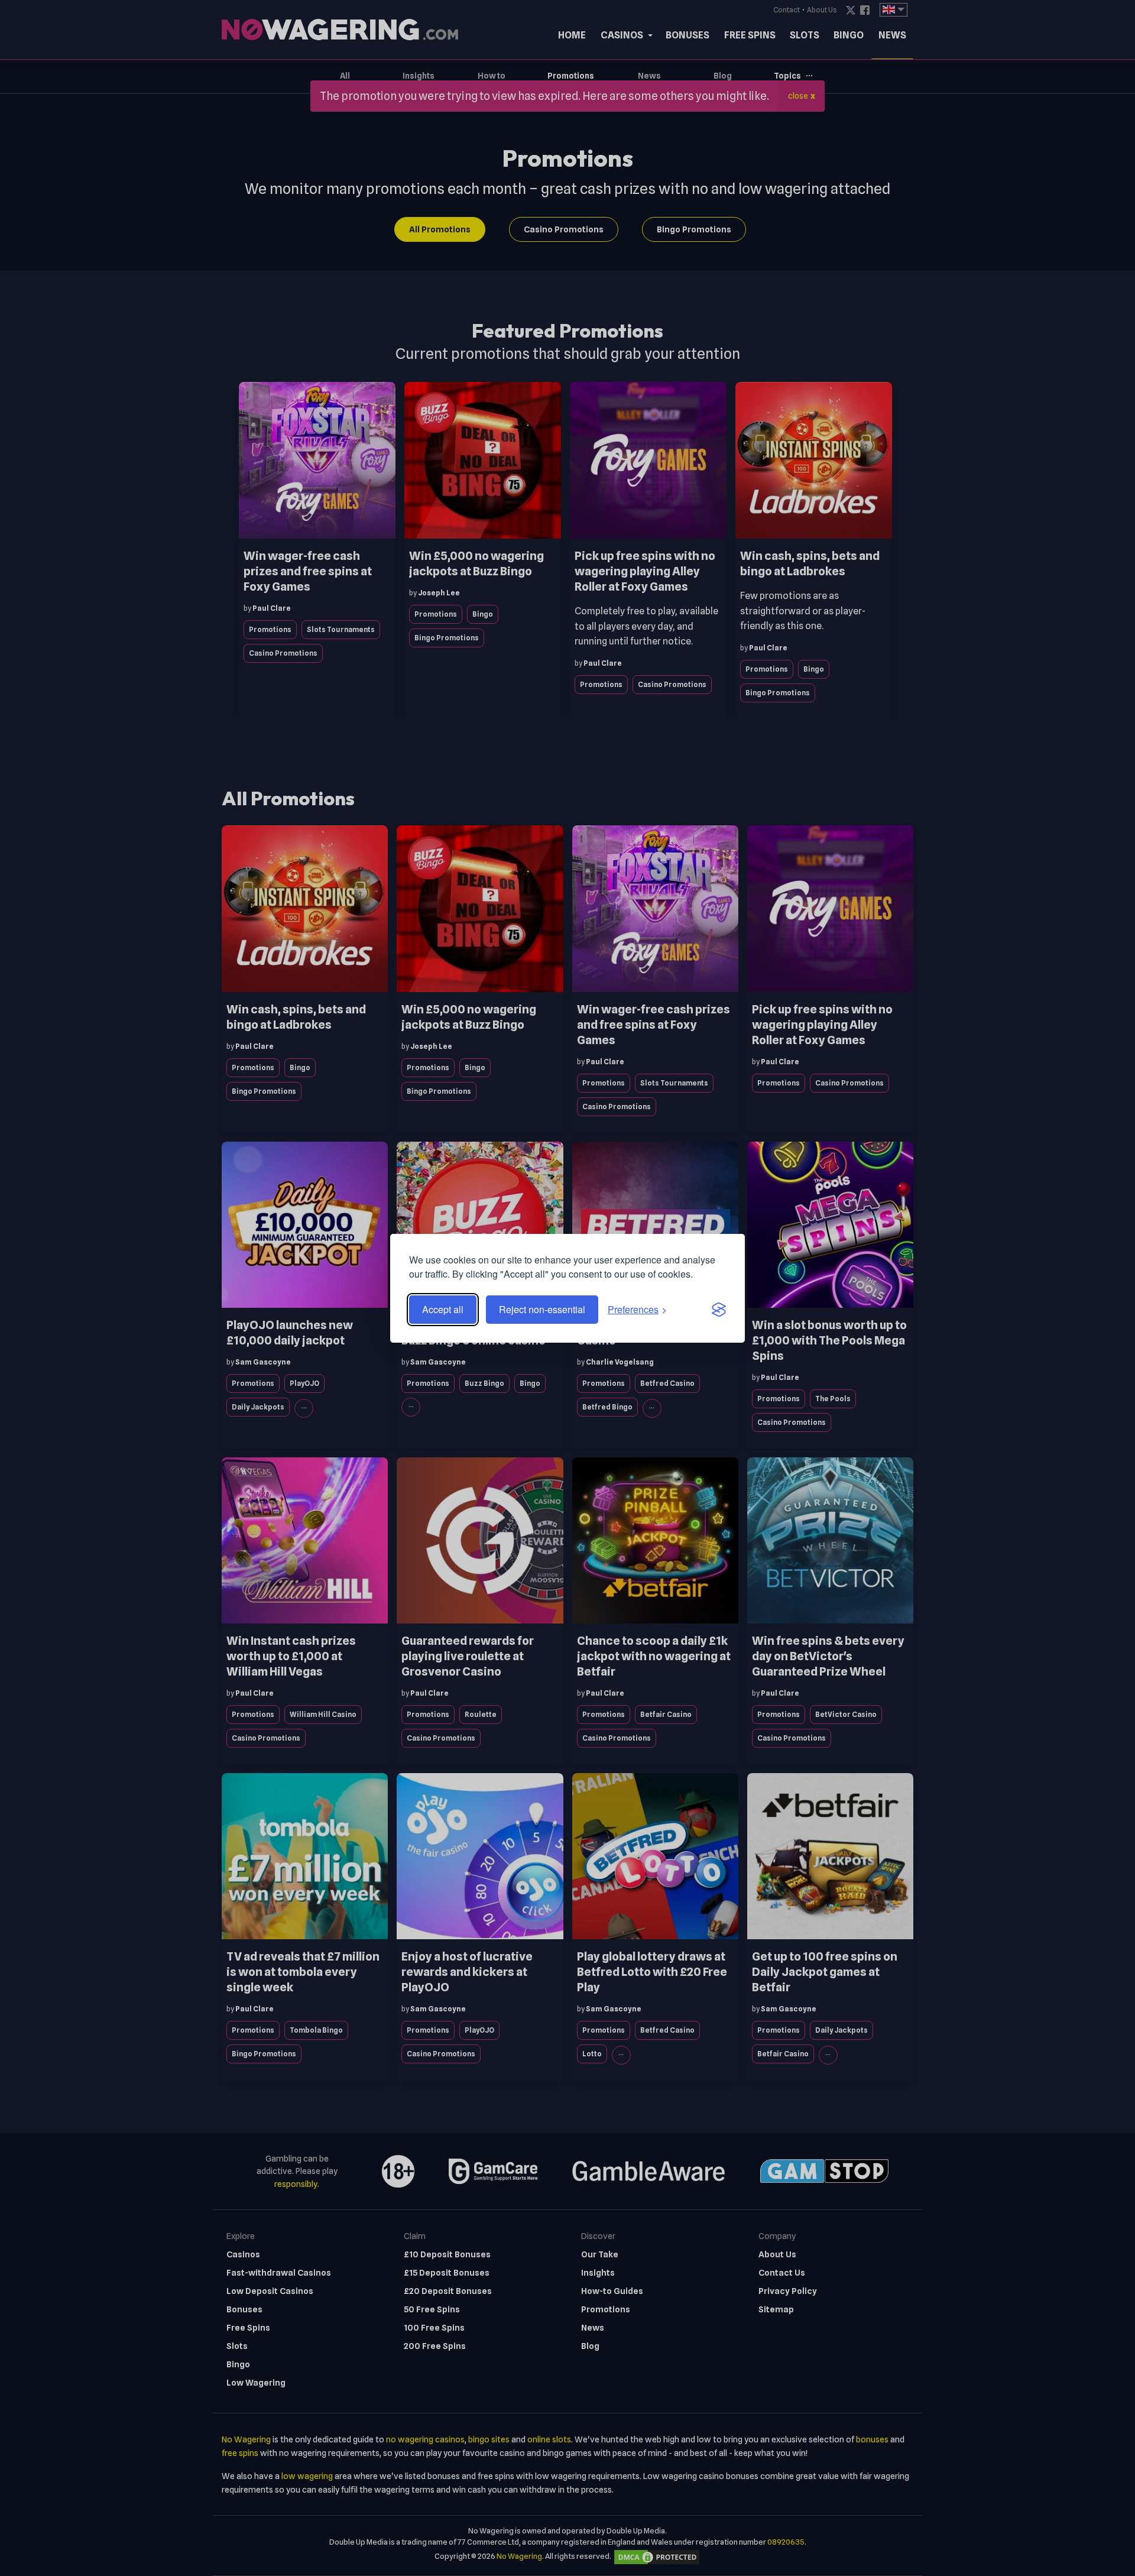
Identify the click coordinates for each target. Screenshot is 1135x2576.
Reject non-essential (542, 1309)
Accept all (443, 1309)
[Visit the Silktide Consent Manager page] (719, 1310)
